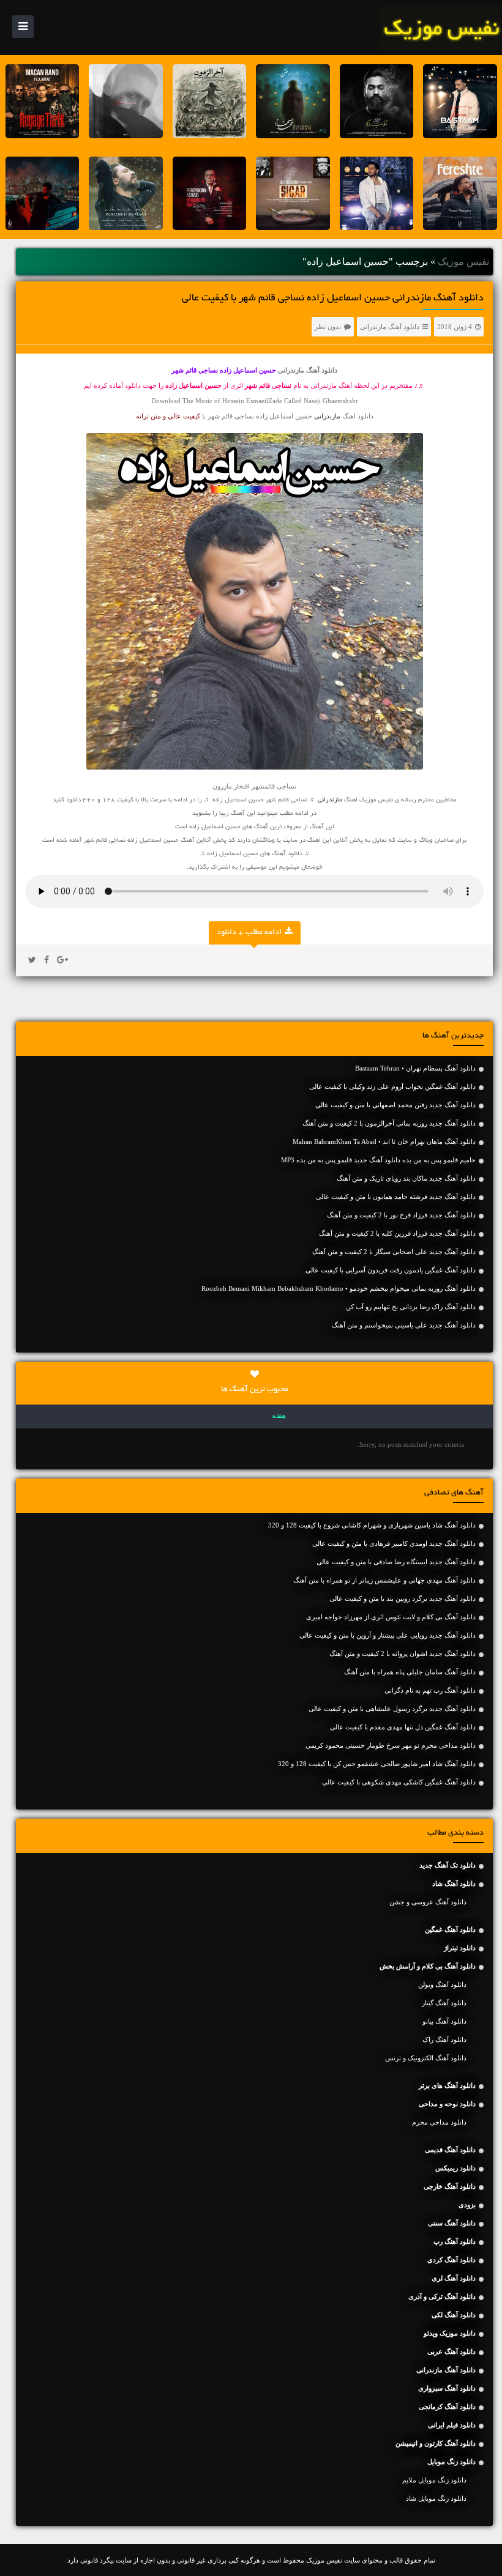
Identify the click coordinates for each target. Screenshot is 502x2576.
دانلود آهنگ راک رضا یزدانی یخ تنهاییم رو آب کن (411, 1307)
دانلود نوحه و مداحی (447, 2104)
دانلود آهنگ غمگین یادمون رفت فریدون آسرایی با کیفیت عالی (391, 1270)
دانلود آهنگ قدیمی (450, 2150)
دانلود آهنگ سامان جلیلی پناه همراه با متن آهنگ (410, 1672)
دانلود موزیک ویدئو (450, 2333)
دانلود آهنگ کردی (451, 2260)
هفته (279, 1417)
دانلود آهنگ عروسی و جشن (428, 1902)
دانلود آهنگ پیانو (444, 2021)
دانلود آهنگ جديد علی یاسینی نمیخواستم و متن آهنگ (404, 1325)
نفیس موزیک (463, 262)
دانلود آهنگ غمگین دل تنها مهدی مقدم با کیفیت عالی (403, 1727)
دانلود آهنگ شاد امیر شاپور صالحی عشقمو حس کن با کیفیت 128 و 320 (377, 1764)
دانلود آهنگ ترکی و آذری (442, 2296)
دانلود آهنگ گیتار (444, 2003)
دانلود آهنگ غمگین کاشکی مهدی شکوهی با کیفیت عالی (399, 1782)
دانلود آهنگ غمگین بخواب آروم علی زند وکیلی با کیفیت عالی (392, 1086)
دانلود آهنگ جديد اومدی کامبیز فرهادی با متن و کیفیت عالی (394, 1543)
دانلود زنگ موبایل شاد (436, 2498)
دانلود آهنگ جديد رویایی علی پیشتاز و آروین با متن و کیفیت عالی (388, 1635)
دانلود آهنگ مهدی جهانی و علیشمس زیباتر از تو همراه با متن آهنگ (384, 1580)
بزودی (467, 2205)
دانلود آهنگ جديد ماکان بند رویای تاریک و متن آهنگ (406, 1178)
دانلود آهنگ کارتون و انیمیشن (436, 2443)
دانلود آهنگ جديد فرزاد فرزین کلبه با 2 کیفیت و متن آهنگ (397, 1233)
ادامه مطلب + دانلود (249, 933)
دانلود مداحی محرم (439, 2122)
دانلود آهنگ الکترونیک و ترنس (426, 2058)
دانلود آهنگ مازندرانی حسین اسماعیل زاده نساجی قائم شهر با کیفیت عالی (333, 299)
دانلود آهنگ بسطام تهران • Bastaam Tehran (415, 1068)
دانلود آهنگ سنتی (452, 2223)
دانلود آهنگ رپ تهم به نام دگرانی (430, 1690)
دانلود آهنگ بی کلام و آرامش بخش (428, 1966)
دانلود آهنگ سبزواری (447, 2388)
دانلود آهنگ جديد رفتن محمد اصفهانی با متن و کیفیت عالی (395, 1105)
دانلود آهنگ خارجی (450, 2186)
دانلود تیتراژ (460, 1948)
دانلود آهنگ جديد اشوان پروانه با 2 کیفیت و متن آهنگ (403, 1654)
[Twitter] (32, 960)
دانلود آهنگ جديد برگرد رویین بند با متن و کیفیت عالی (403, 1598)
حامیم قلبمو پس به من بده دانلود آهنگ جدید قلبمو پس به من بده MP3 (378, 1160)
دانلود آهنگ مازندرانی (390, 327)
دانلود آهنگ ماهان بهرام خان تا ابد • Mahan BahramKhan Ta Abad (384, 1141)
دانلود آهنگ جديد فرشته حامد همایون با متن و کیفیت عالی (396, 1197)
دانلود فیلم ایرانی (452, 2425)
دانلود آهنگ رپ (455, 2241)
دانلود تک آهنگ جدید (448, 1865)
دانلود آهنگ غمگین (450, 1929)
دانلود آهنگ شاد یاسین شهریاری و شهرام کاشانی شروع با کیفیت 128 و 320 (372, 1525)
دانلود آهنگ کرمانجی (447, 2407)
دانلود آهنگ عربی (451, 2351)
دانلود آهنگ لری (454, 2278)
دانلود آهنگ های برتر (447, 2085)
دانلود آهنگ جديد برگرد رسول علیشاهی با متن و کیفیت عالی (392, 1709)
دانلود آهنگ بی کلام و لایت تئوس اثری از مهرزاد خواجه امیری (391, 1617)
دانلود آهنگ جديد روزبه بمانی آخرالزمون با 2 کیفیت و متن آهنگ (389, 1123)
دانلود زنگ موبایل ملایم (434, 2480)
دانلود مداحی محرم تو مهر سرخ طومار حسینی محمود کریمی (391, 1745)
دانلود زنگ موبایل (451, 2462)
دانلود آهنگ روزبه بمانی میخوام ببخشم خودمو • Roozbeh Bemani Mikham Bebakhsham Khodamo (339, 1288)
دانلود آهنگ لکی (454, 2315)
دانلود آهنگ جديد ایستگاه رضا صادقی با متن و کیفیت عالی (396, 1562)
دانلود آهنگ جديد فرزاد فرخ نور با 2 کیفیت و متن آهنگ (401, 1215)
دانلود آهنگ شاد (454, 1884)
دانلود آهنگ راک (444, 2040)
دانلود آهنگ (287, 854)
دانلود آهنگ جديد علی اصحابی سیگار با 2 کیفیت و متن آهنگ (394, 1252)
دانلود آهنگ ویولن (442, 1984)
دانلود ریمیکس (455, 2168)
